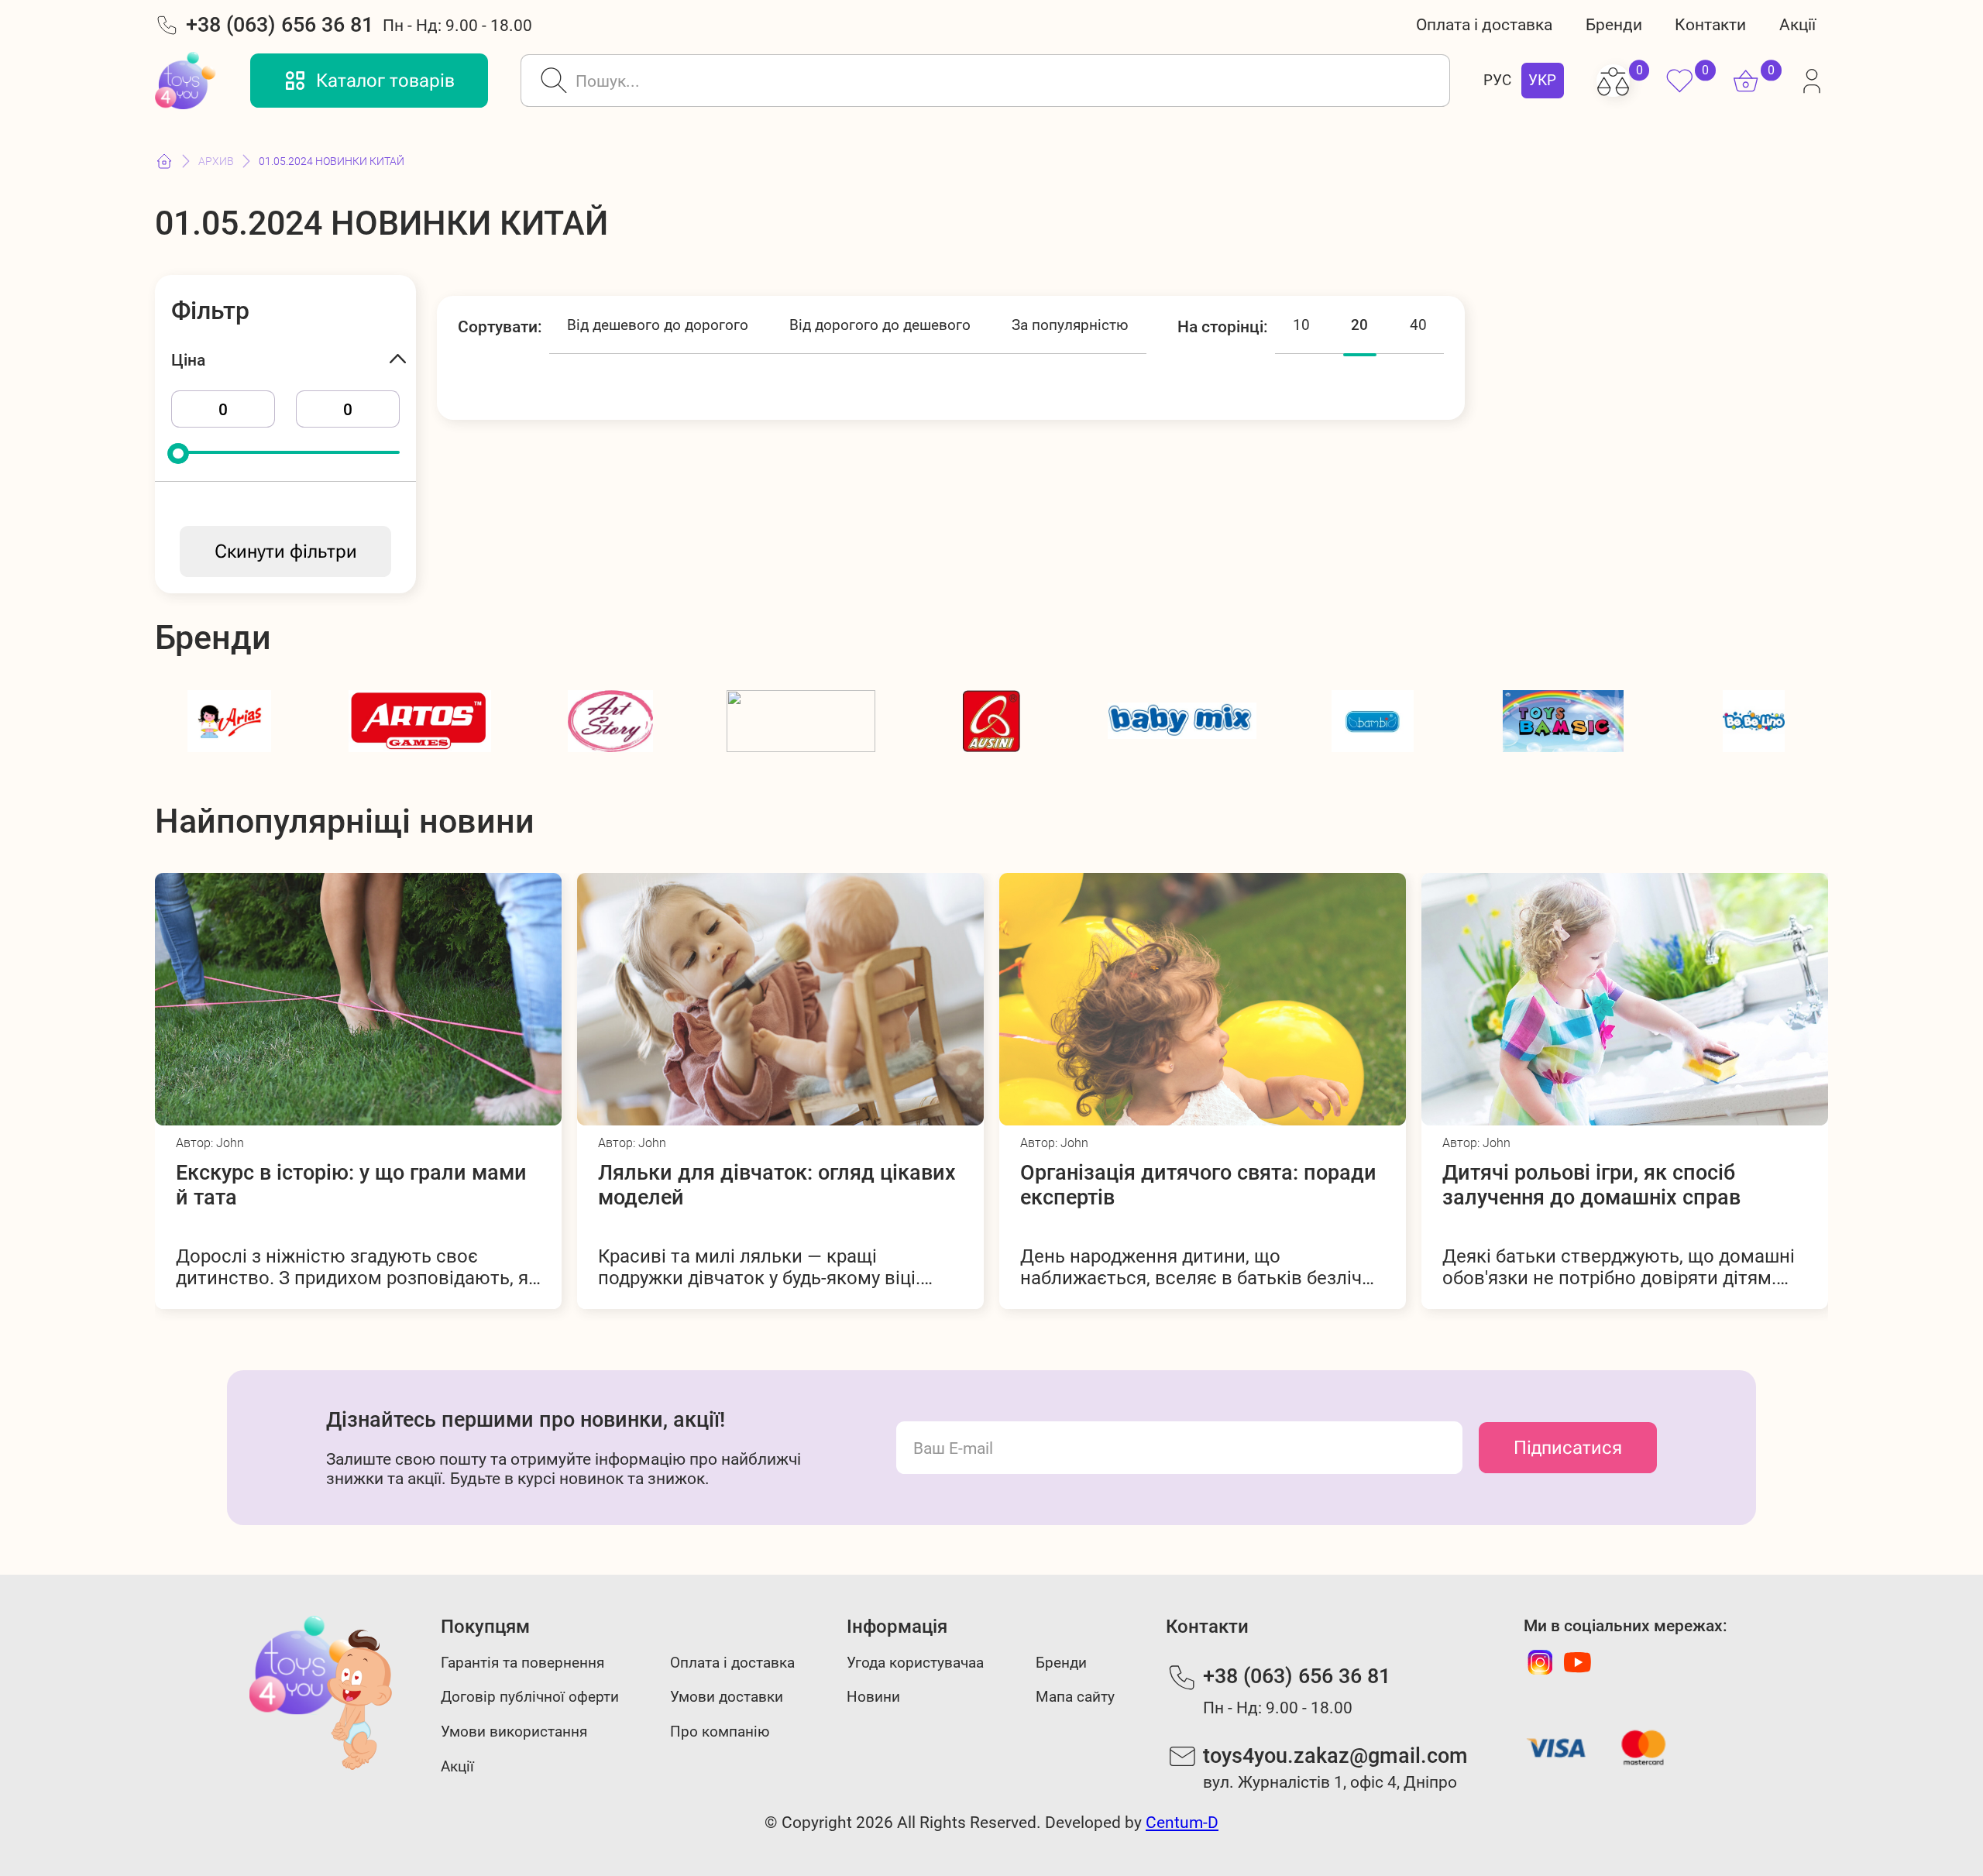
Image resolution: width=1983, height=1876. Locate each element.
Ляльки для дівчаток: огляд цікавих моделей (355, 1185)
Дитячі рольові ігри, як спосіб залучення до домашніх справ (1169, 1185)
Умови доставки (727, 1697)
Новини (873, 1697)
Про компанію (720, 1732)
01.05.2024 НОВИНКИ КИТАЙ (332, 161)
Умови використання (514, 1732)
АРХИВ (216, 161)
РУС (1497, 81)
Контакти (1710, 24)
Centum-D (1182, 1822)
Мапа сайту (1075, 1697)
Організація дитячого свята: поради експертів (776, 1185)
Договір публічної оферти (530, 1697)
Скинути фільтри (286, 551)
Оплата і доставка (1484, 24)
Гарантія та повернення (522, 1663)
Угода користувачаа (915, 1663)
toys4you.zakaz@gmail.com (1335, 1756)
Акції (1797, 24)
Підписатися (1568, 1448)
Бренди (1614, 24)
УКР (1542, 81)
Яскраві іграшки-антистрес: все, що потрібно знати (1617, 1185)
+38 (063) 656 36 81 (280, 25)
